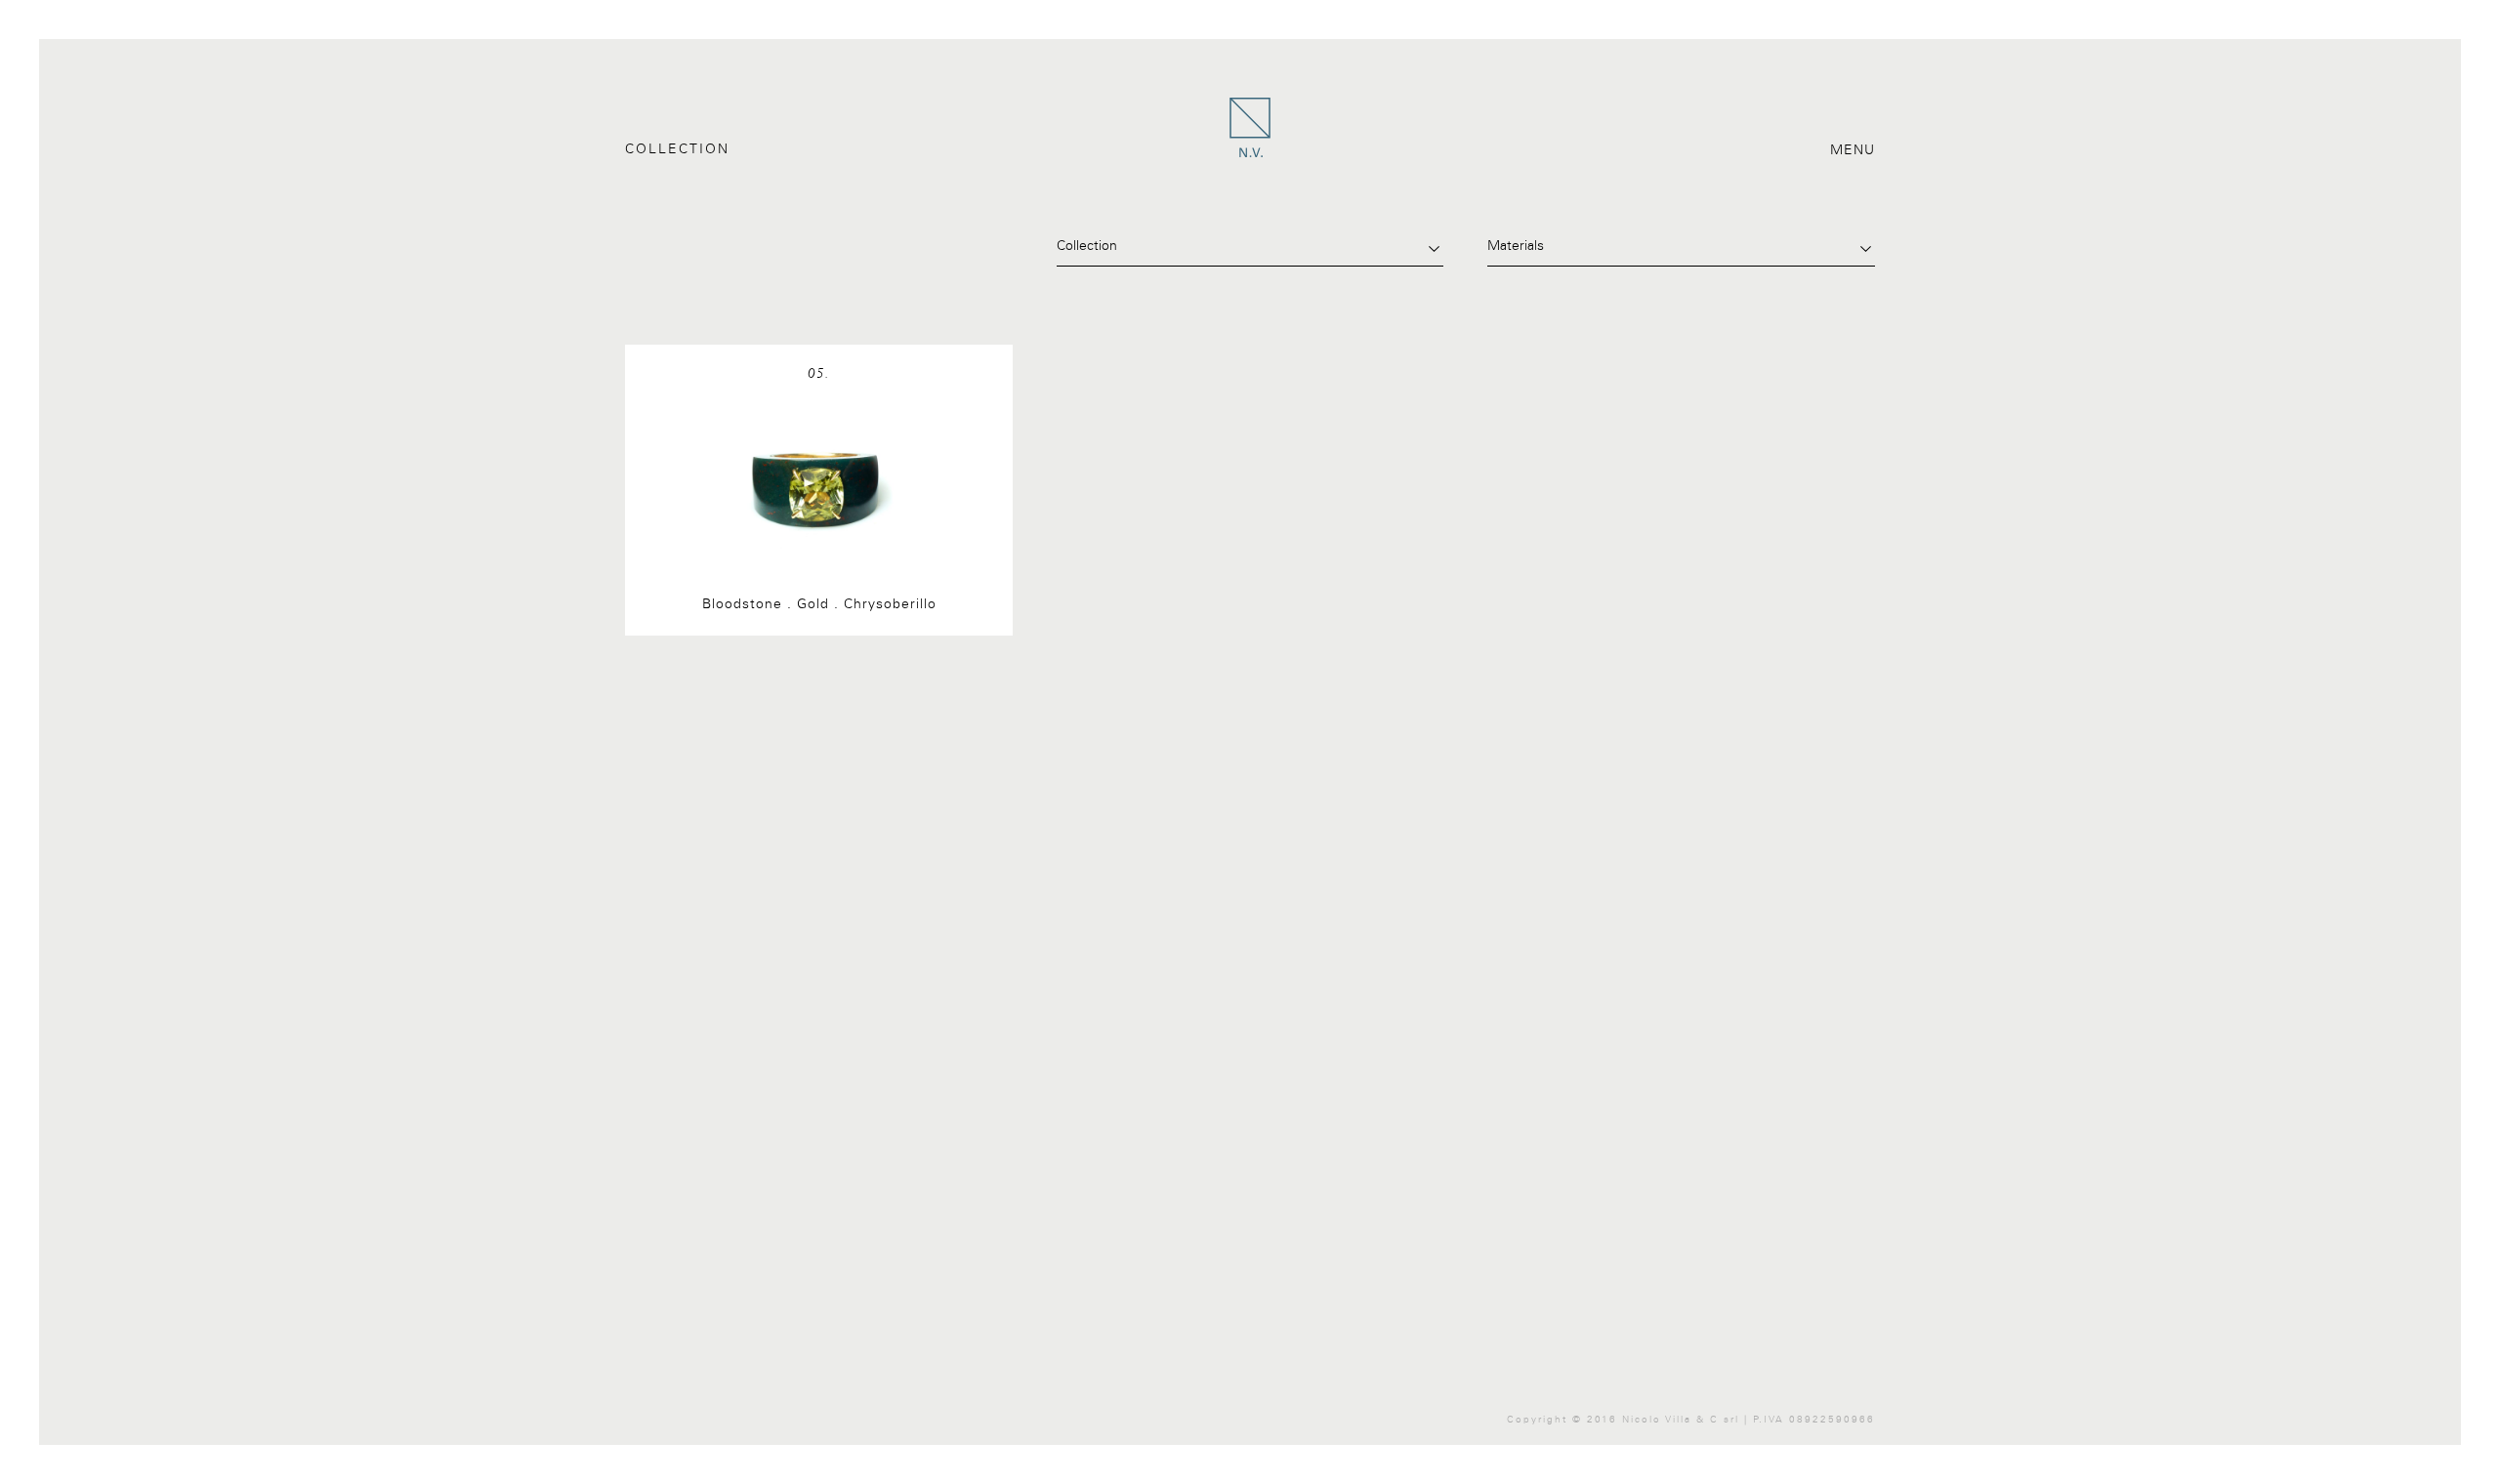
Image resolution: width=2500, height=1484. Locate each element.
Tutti (638, 246)
